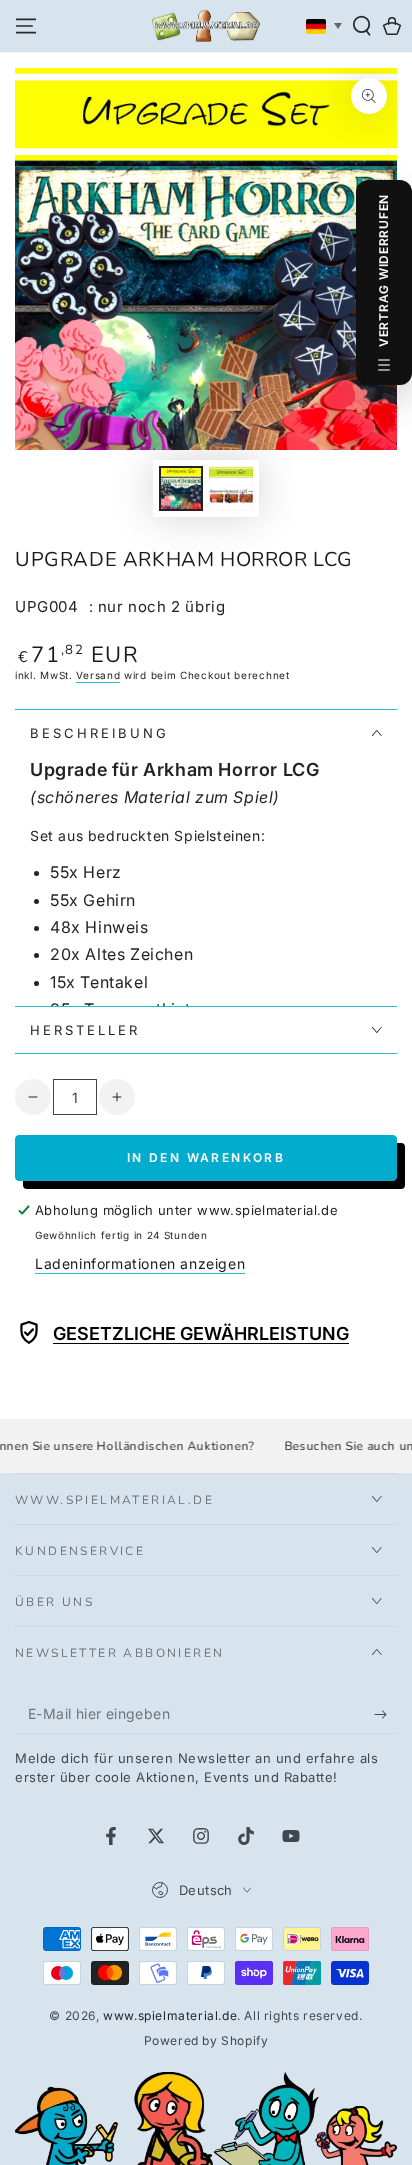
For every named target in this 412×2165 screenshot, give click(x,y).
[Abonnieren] (385, 1714)
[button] (362, 26)
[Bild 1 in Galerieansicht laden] (181, 488)
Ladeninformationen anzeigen (140, 1263)
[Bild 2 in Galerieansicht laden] (231, 488)
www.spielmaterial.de (170, 2015)
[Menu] (26, 26)
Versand (98, 675)
